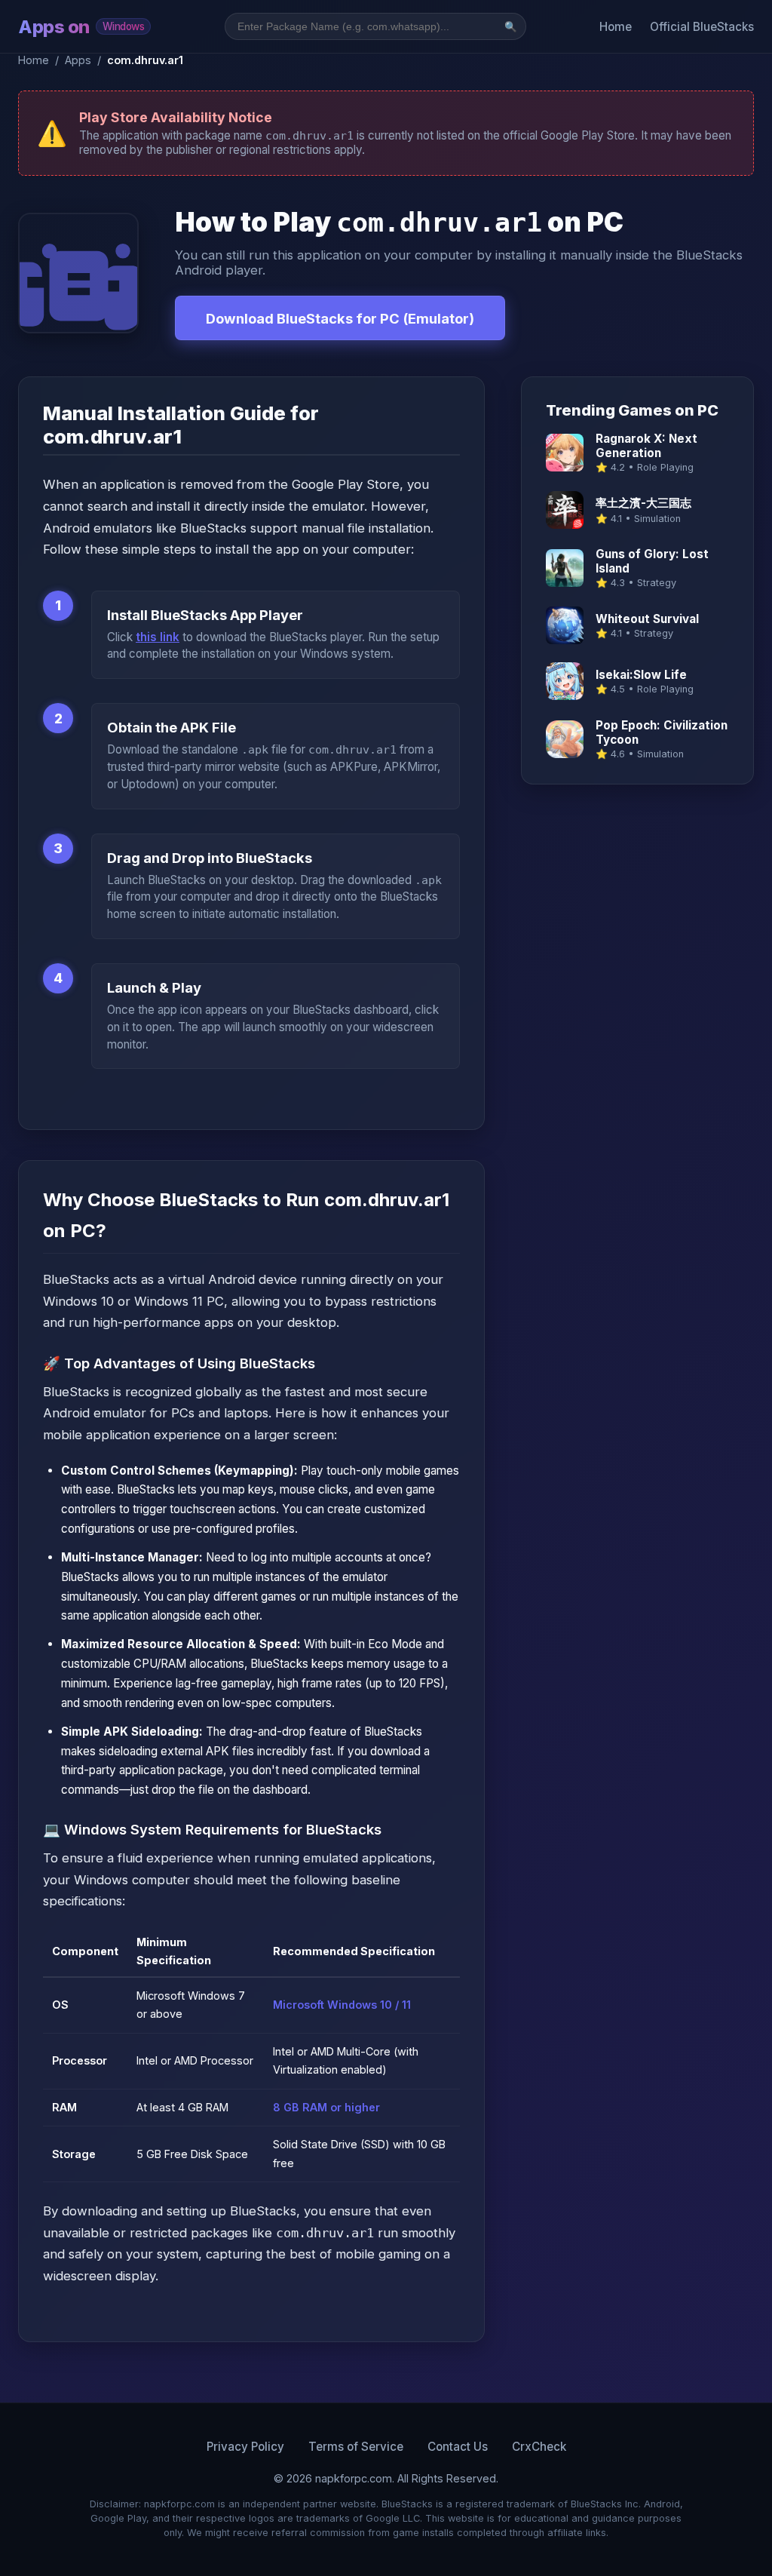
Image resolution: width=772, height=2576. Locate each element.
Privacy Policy (245, 2447)
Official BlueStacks (702, 27)
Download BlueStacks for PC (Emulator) (340, 318)
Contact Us (458, 2447)
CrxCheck (539, 2447)
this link (158, 637)
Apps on (81, 27)
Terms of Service (356, 2447)
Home (616, 27)
